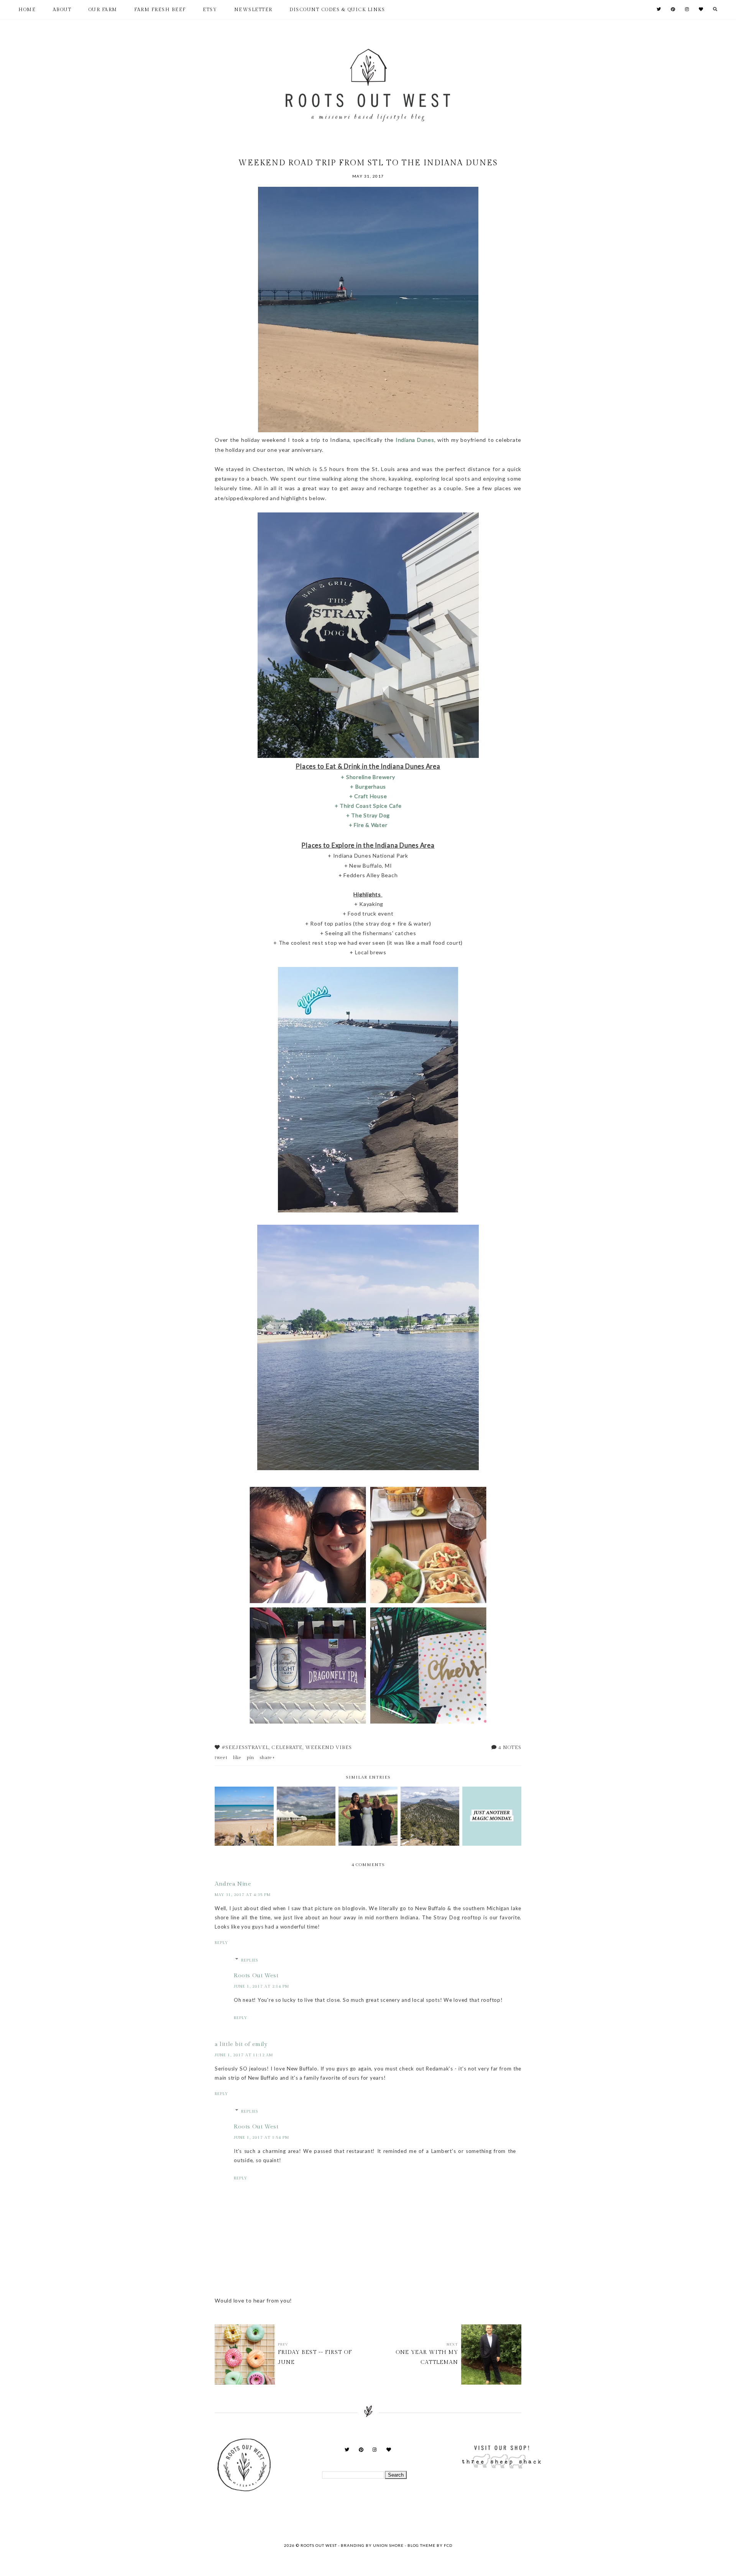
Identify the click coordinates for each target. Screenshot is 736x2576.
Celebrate (287, 1748)
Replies (250, 1960)
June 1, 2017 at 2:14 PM (261, 1986)
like (237, 1757)
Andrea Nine (233, 1884)
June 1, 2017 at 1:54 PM (261, 2138)
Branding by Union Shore (372, 2545)
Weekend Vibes (329, 1748)
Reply (221, 1943)
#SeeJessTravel (245, 1748)
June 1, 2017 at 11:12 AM (244, 2055)
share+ (267, 1757)
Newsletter (253, 10)
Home (27, 10)
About (62, 10)
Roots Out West (256, 1976)
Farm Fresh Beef (160, 10)
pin (251, 1757)
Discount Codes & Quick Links (337, 10)
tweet (221, 1757)
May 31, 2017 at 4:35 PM (243, 1895)
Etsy (210, 10)
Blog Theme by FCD (430, 2545)
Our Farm (103, 10)
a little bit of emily (241, 2044)
